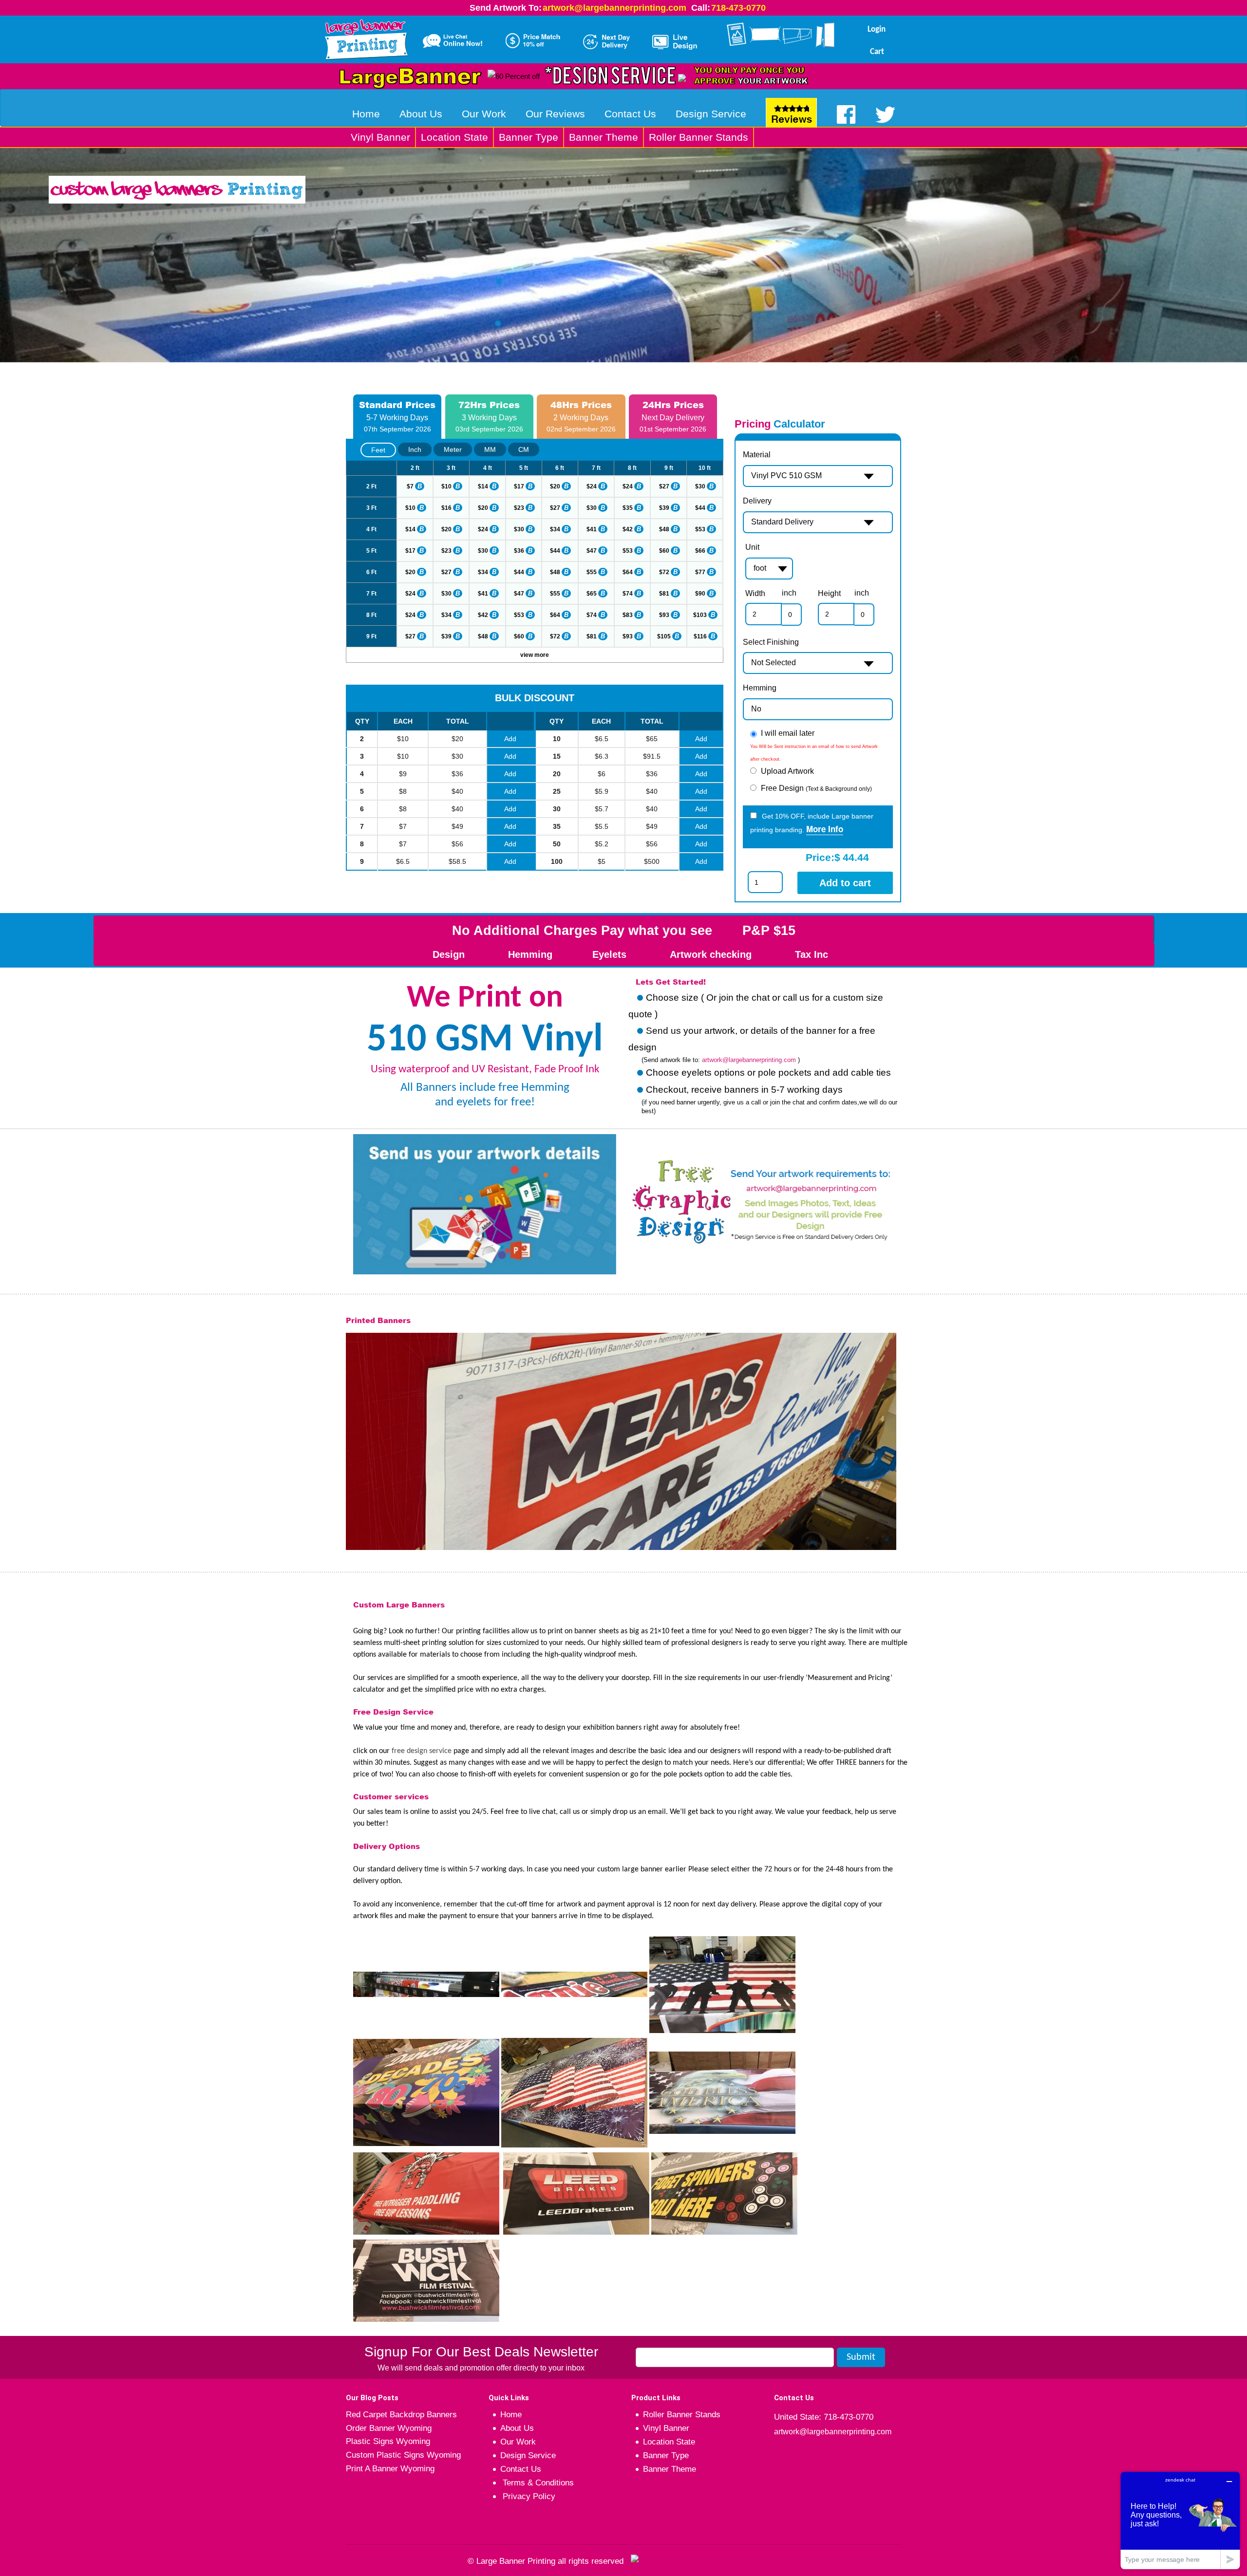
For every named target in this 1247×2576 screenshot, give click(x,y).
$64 (628, 572)
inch (789, 593)
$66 (700, 551)
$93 (664, 615)
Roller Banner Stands (699, 137)
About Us (421, 114)
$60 (664, 551)
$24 (592, 486)
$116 (700, 636)
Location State (454, 137)
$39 (664, 508)
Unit (752, 547)
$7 (410, 486)
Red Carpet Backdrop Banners (401, 2415)
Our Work (484, 114)
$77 (700, 572)
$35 (628, 508)
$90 (700, 594)
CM (524, 449)
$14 (483, 486)
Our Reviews (555, 114)
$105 (664, 636)
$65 (592, 594)
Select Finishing (771, 642)
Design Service (711, 114)
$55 (592, 572)
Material (757, 455)
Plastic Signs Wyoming (388, 2441)
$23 (519, 508)
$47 (592, 551)
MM (490, 449)
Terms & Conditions (537, 2483)
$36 (519, 551)
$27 (664, 486)
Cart (877, 52)
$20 (555, 486)
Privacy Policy (528, 2496)
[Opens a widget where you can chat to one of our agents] (1180, 2520)
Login (877, 29)
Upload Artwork (787, 771)
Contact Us (630, 114)
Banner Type (529, 137)
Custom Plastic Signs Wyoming (403, 2455)
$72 (664, 572)
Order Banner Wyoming (389, 2428)
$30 (700, 486)
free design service (422, 1751)
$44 (700, 508)
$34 (555, 529)
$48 (664, 529)
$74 (628, 594)
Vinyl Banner (380, 137)
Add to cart (845, 883)
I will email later (788, 733)
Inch (415, 449)
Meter (453, 449)
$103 (700, 615)
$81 (664, 594)
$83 (628, 615)
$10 (446, 486)
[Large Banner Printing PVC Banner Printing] (370, 37)
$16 (446, 508)
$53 (700, 529)
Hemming (760, 688)
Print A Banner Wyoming (390, 2469)
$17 (519, 486)
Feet (378, 450)
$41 (592, 529)
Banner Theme (604, 137)
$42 (628, 529)
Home (366, 114)
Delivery (757, 501)
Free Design (816, 788)
